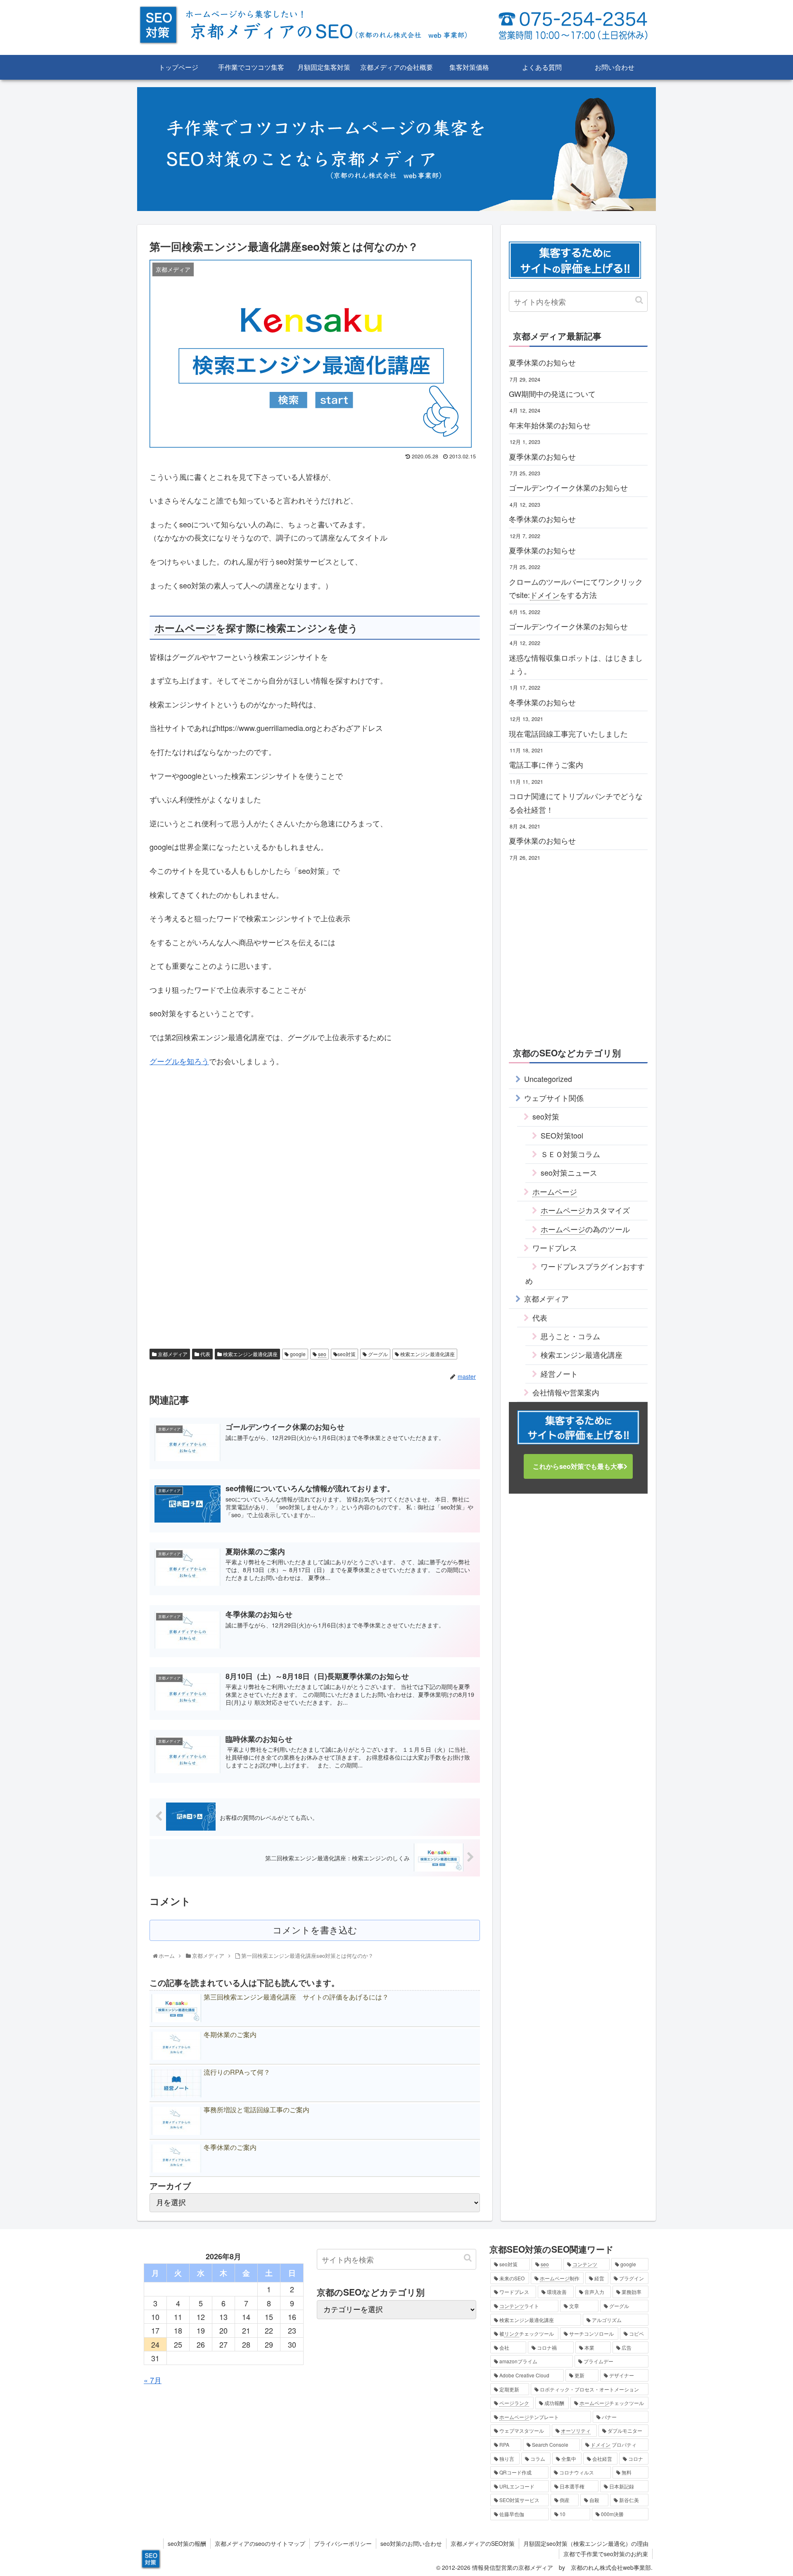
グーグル (377, 1354)
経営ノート (559, 1373)
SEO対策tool (562, 1135)
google (297, 1354)
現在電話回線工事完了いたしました (568, 733)
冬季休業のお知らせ (542, 519)
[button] (639, 300)
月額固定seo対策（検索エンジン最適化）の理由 (586, 2543)
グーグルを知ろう (179, 1061)
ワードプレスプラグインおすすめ (585, 1273)
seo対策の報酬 (187, 2543)
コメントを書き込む (315, 1930)
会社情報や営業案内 (566, 1392)
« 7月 (153, 2380)
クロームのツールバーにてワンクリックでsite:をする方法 (576, 588)
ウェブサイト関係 (554, 1098)
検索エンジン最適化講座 (250, 1354)
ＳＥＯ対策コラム (570, 1154)
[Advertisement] (315, 1131)
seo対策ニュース (569, 1172)
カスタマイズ (585, 1210)
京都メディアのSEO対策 (483, 2543)
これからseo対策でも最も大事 (578, 1467)
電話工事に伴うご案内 (546, 764)
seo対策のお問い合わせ (411, 2543)
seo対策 (347, 1354)
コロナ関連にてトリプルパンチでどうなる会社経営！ (576, 802)
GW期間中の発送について (552, 394)
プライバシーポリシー (343, 2543)
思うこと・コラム (570, 1336)
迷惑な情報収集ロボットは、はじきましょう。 (576, 664)
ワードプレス (555, 1248)
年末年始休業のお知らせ (550, 425)
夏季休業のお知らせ (542, 362)
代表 (205, 1354)
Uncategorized (548, 1079)
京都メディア (172, 1354)
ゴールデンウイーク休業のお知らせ (568, 487)
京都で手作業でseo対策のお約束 (606, 2554)
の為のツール (585, 1229)
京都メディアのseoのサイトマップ (260, 2543)
